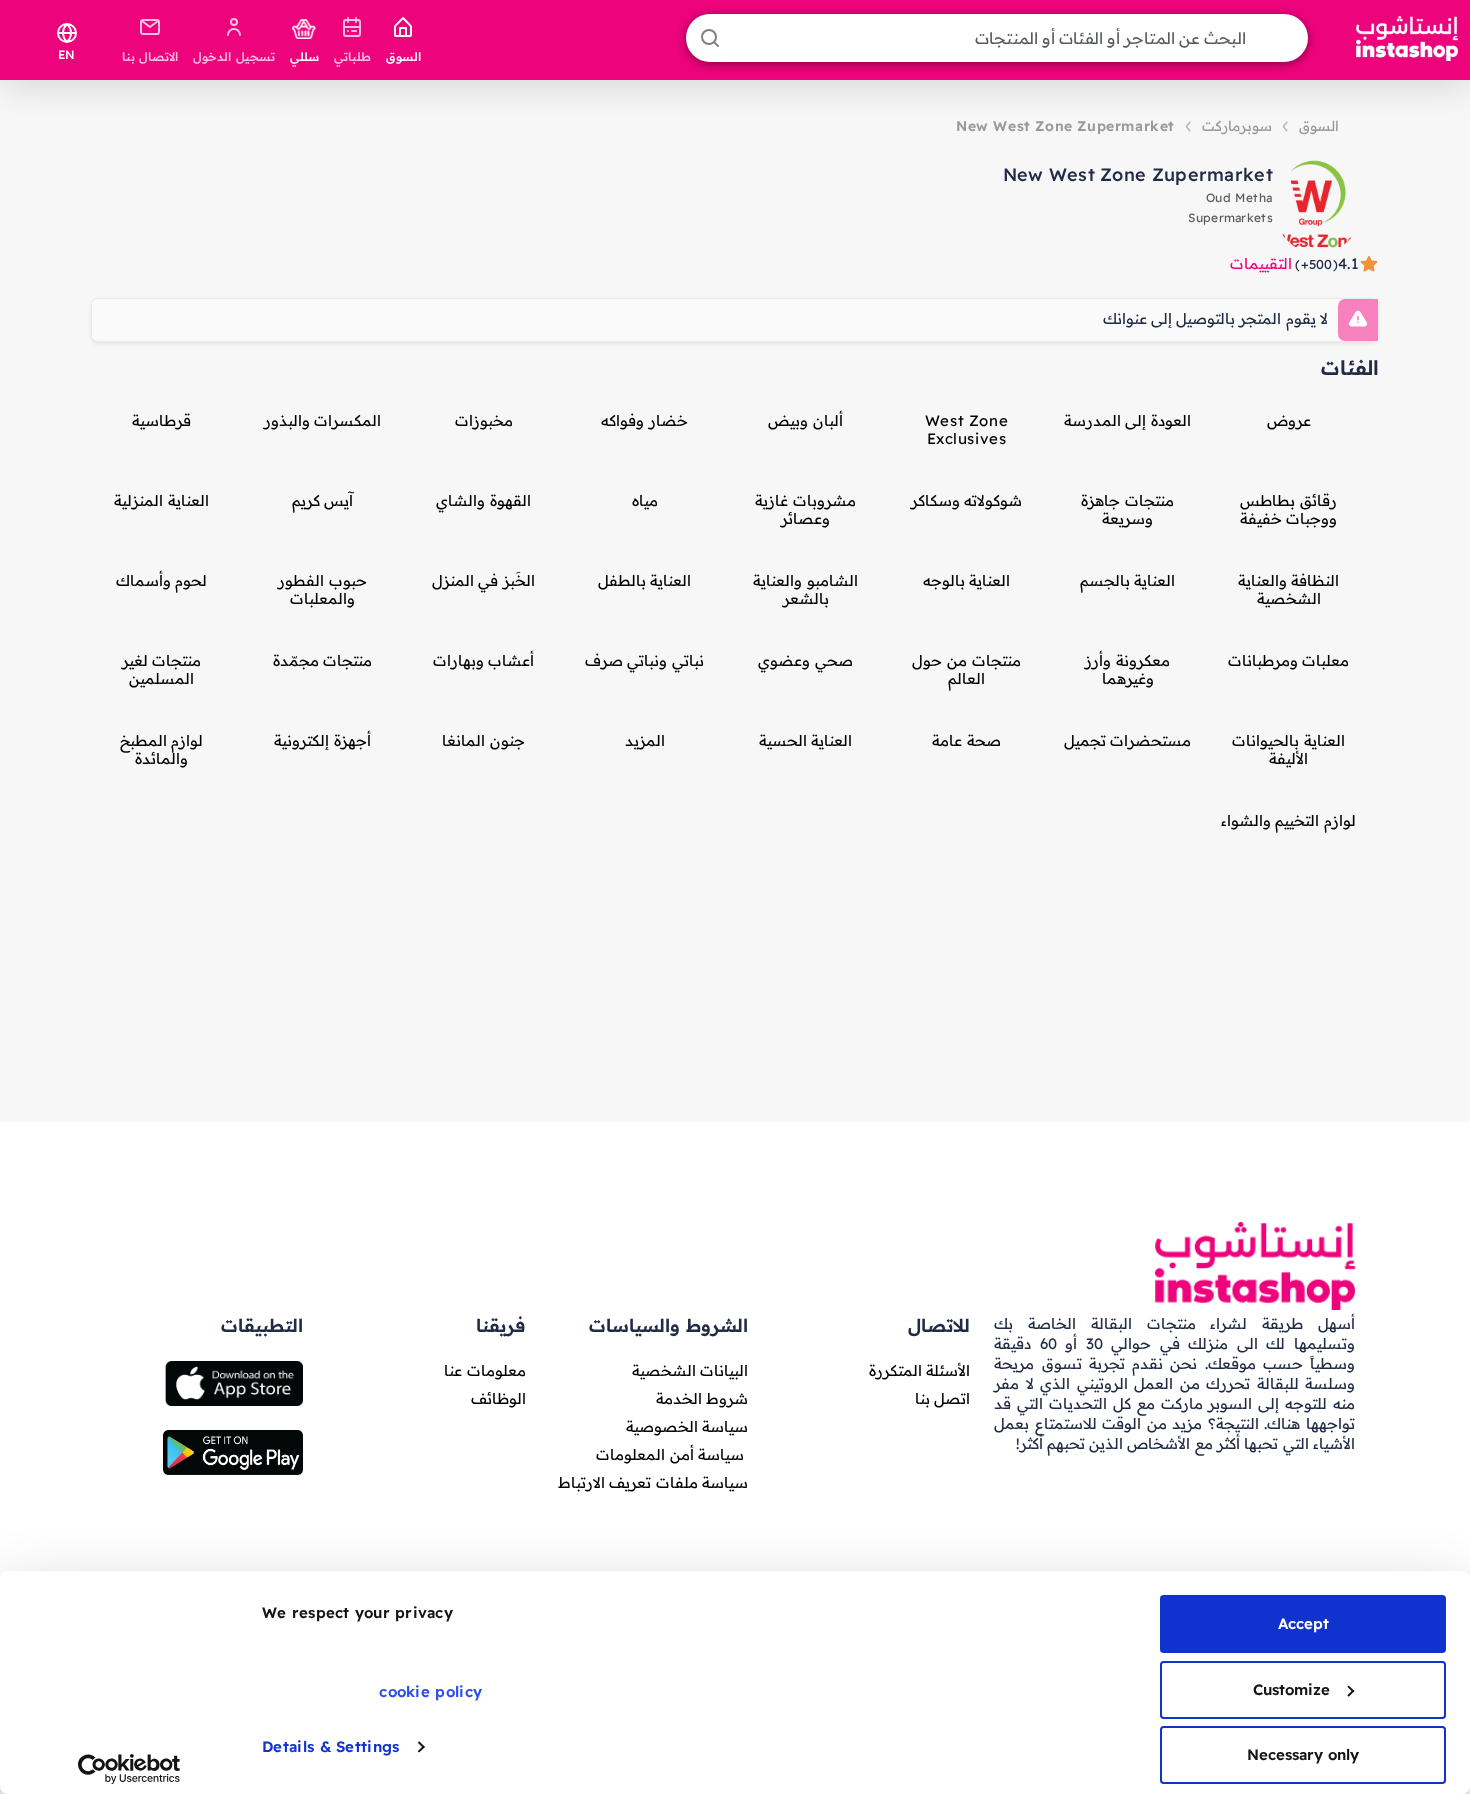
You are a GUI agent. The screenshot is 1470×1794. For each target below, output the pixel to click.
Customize (1291, 1689)
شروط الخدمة (702, 1398)
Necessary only (1303, 1754)
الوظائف (498, 1398)
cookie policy (430, 1691)
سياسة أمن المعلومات (670, 1454)
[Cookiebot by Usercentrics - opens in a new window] (129, 1769)
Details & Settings (330, 1746)
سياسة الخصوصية (687, 1426)
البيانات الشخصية (690, 1370)
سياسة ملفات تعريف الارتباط (653, 1482)
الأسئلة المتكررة (919, 1370)
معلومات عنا (484, 1370)
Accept (1303, 1623)
